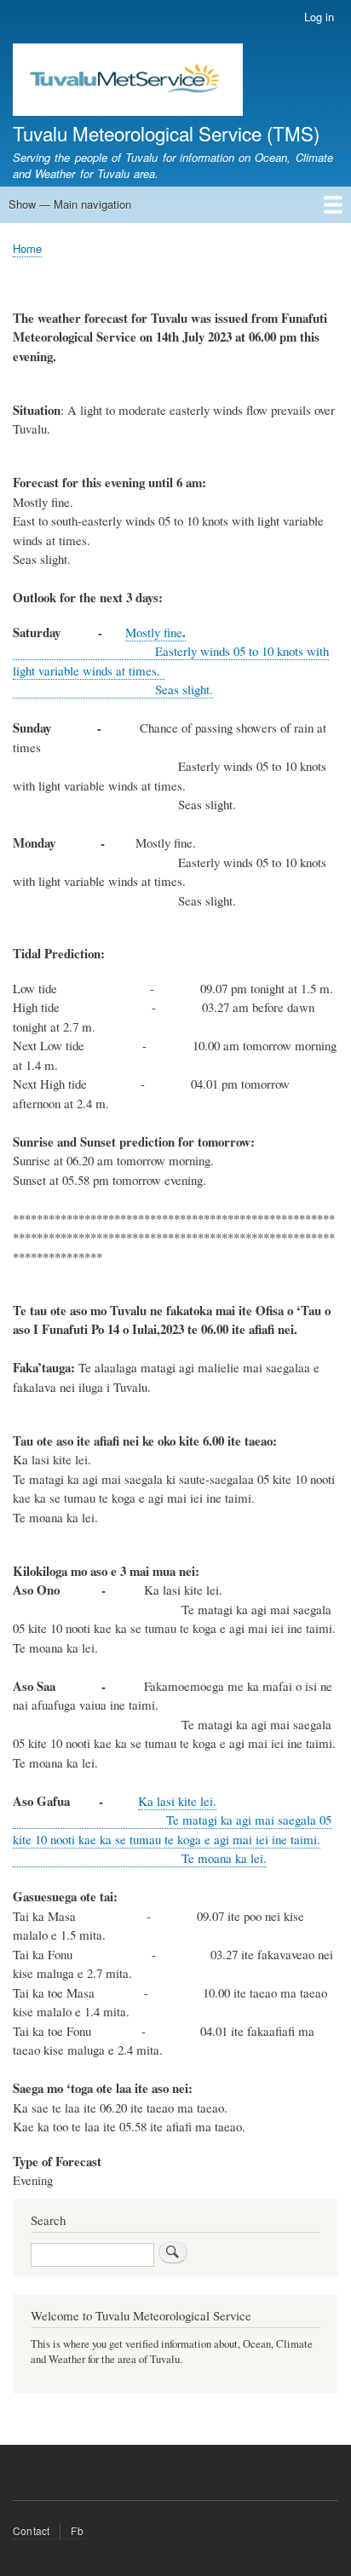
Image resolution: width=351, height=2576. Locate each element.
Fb (77, 2530)
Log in (319, 17)
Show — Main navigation (70, 204)
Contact (31, 2530)
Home (27, 248)
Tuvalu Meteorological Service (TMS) (166, 133)
